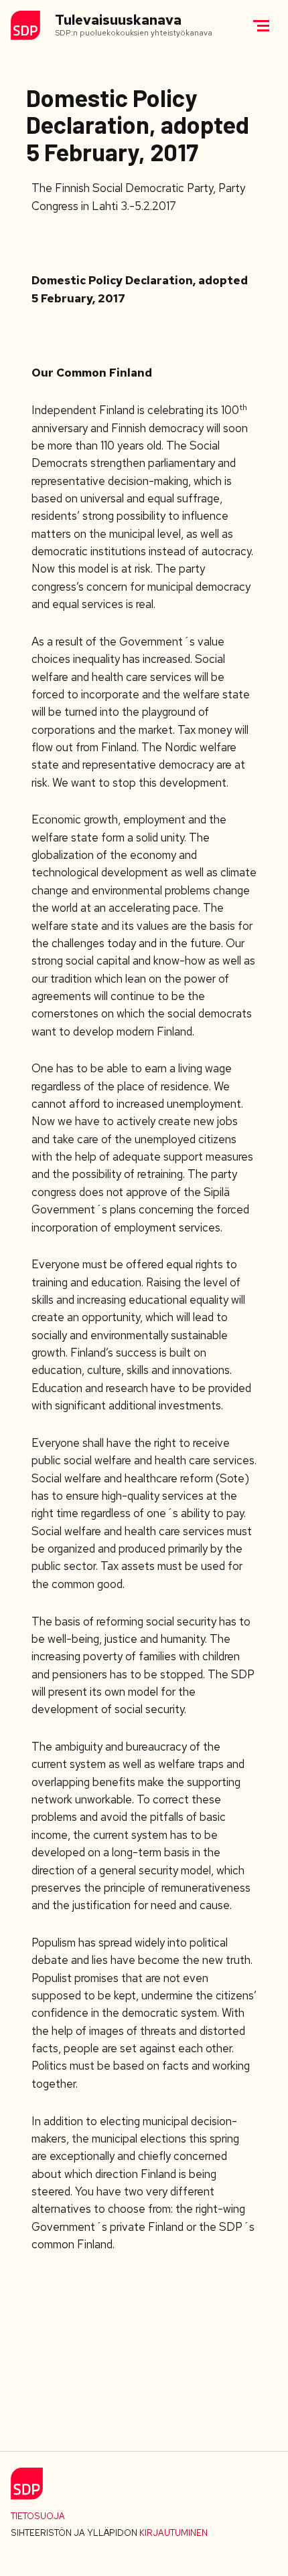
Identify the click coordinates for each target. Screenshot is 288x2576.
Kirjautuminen (173, 2533)
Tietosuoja (38, 2516)
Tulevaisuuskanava (118, 20)
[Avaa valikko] (261, 25)
